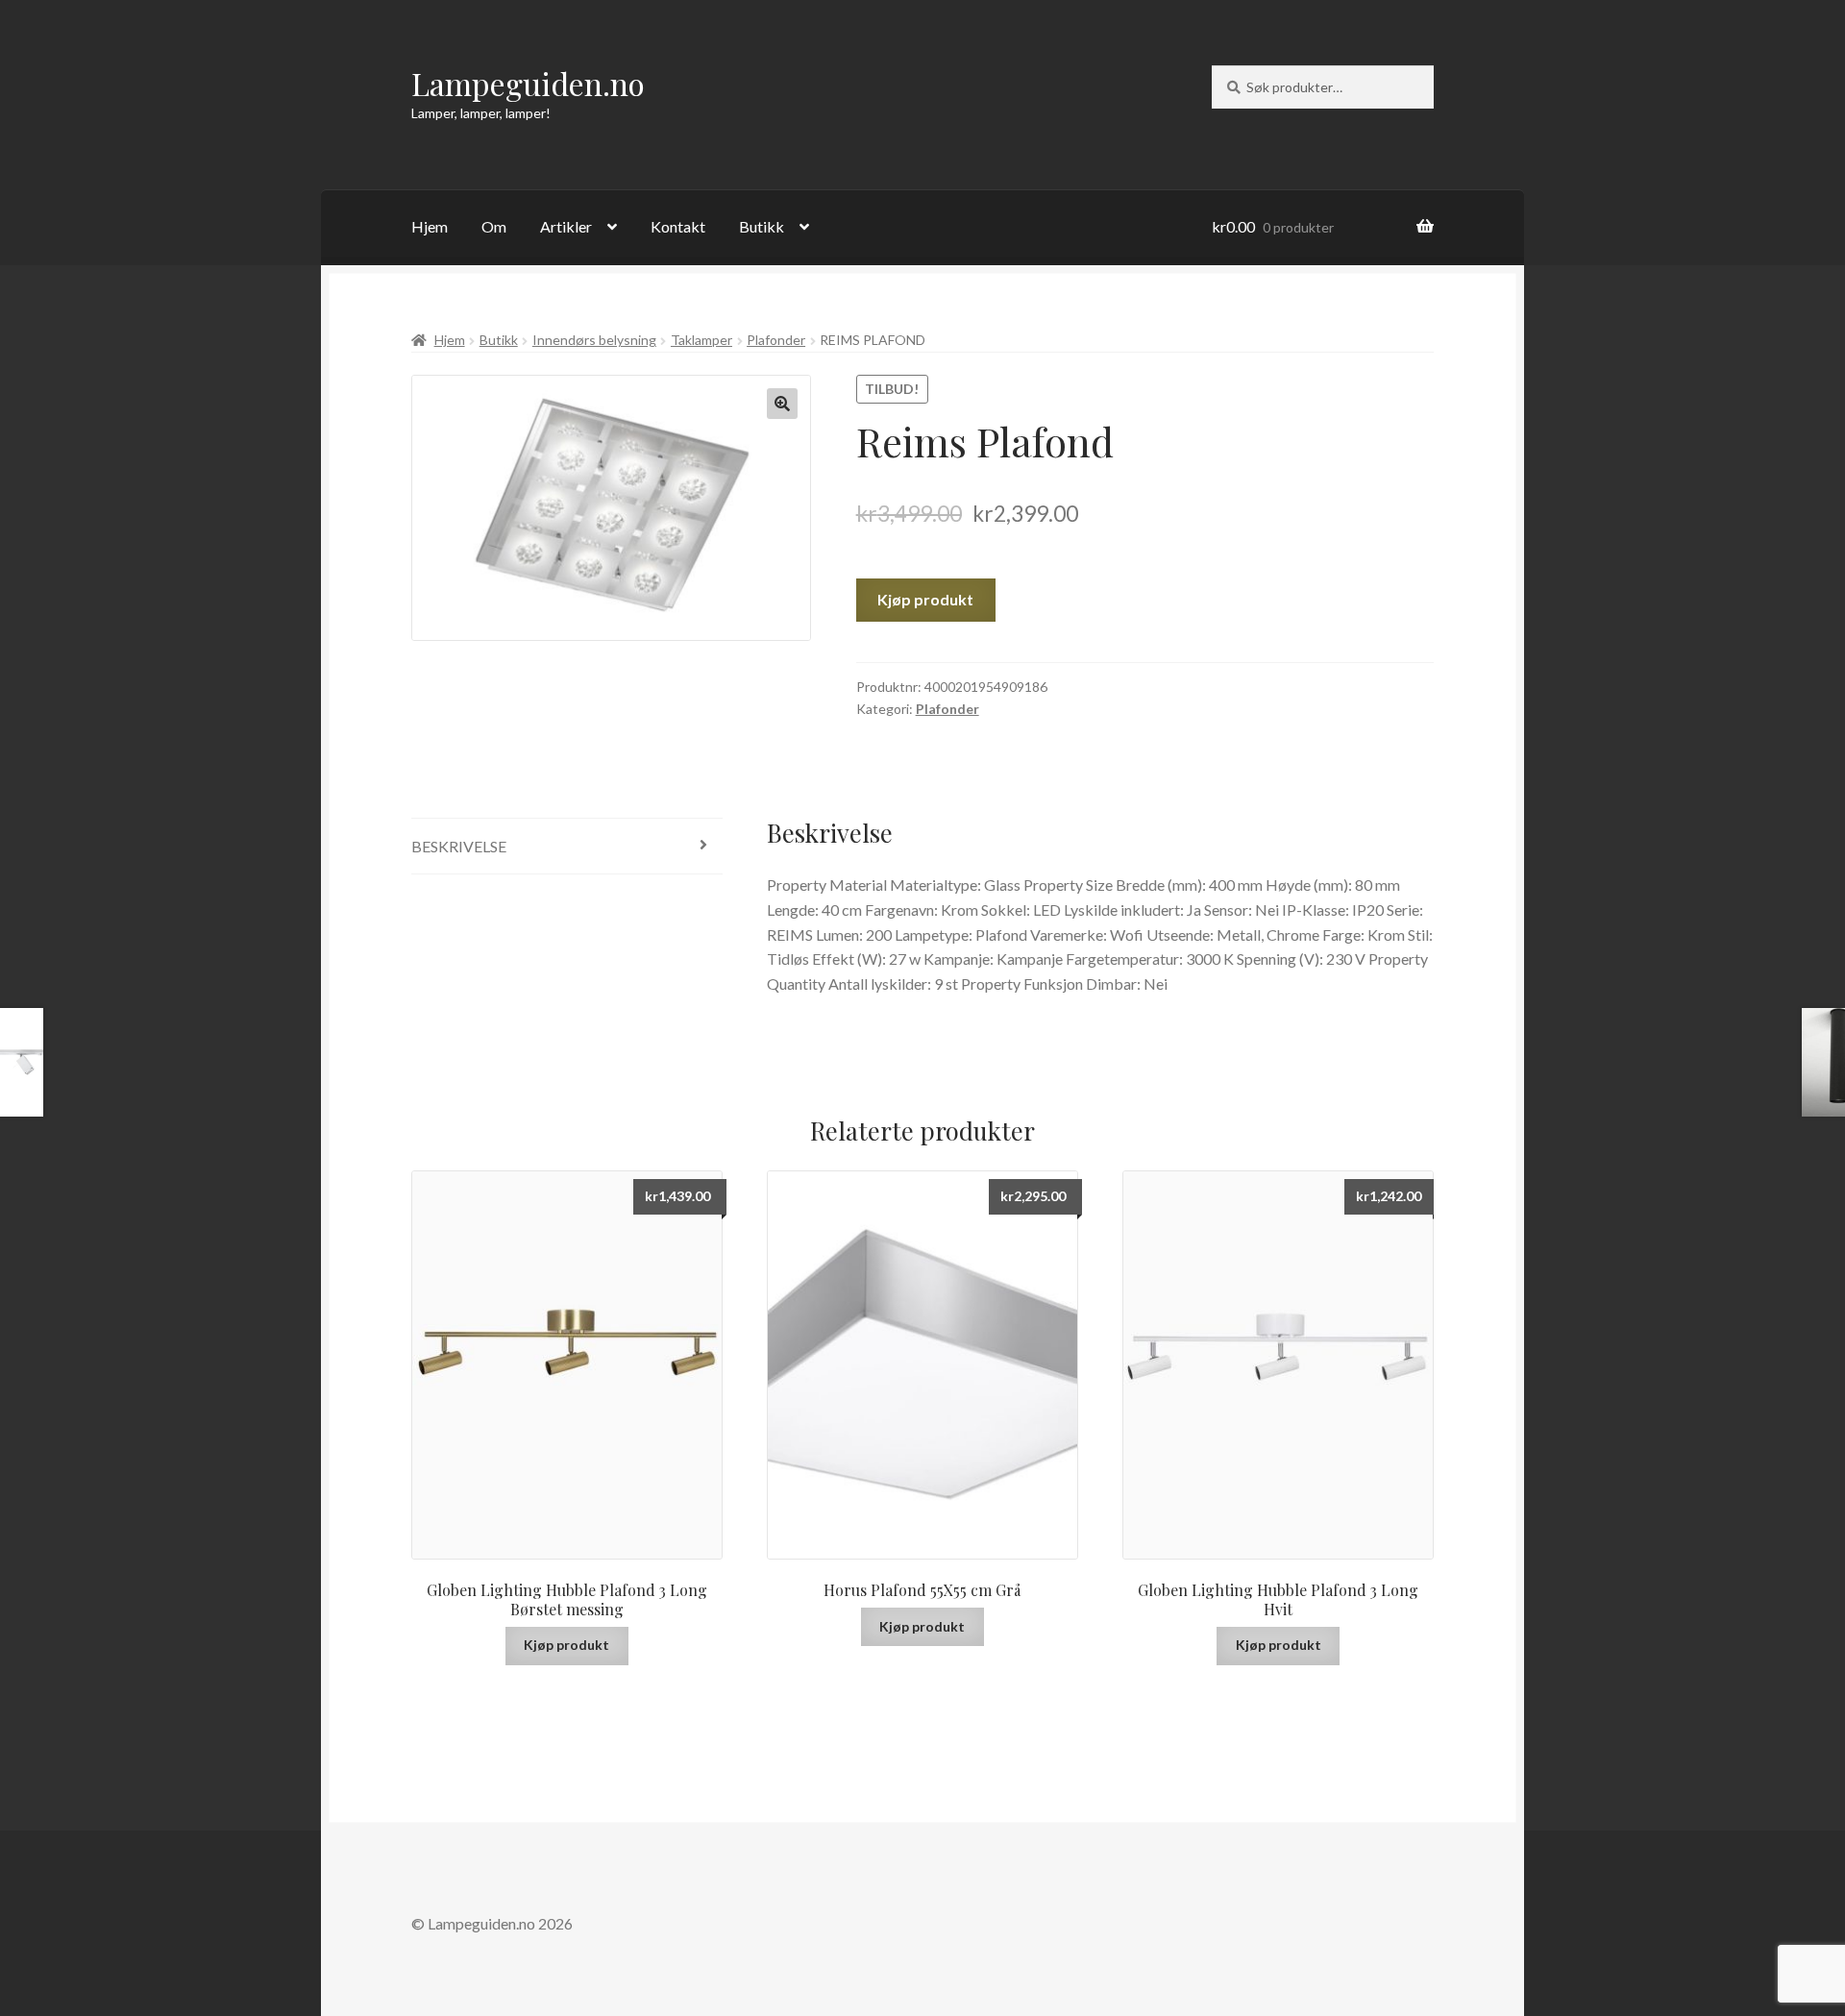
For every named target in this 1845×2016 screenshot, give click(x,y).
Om (494, 226)
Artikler (566, 226)
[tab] (567, 847)
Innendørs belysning (594, 340)
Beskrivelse (459, 846)
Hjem (430, 226)
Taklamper (701, 340)
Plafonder (776, 340)
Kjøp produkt (925, 599)
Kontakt (678, 226)
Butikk (762, 226)
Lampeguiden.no (528, 83)
